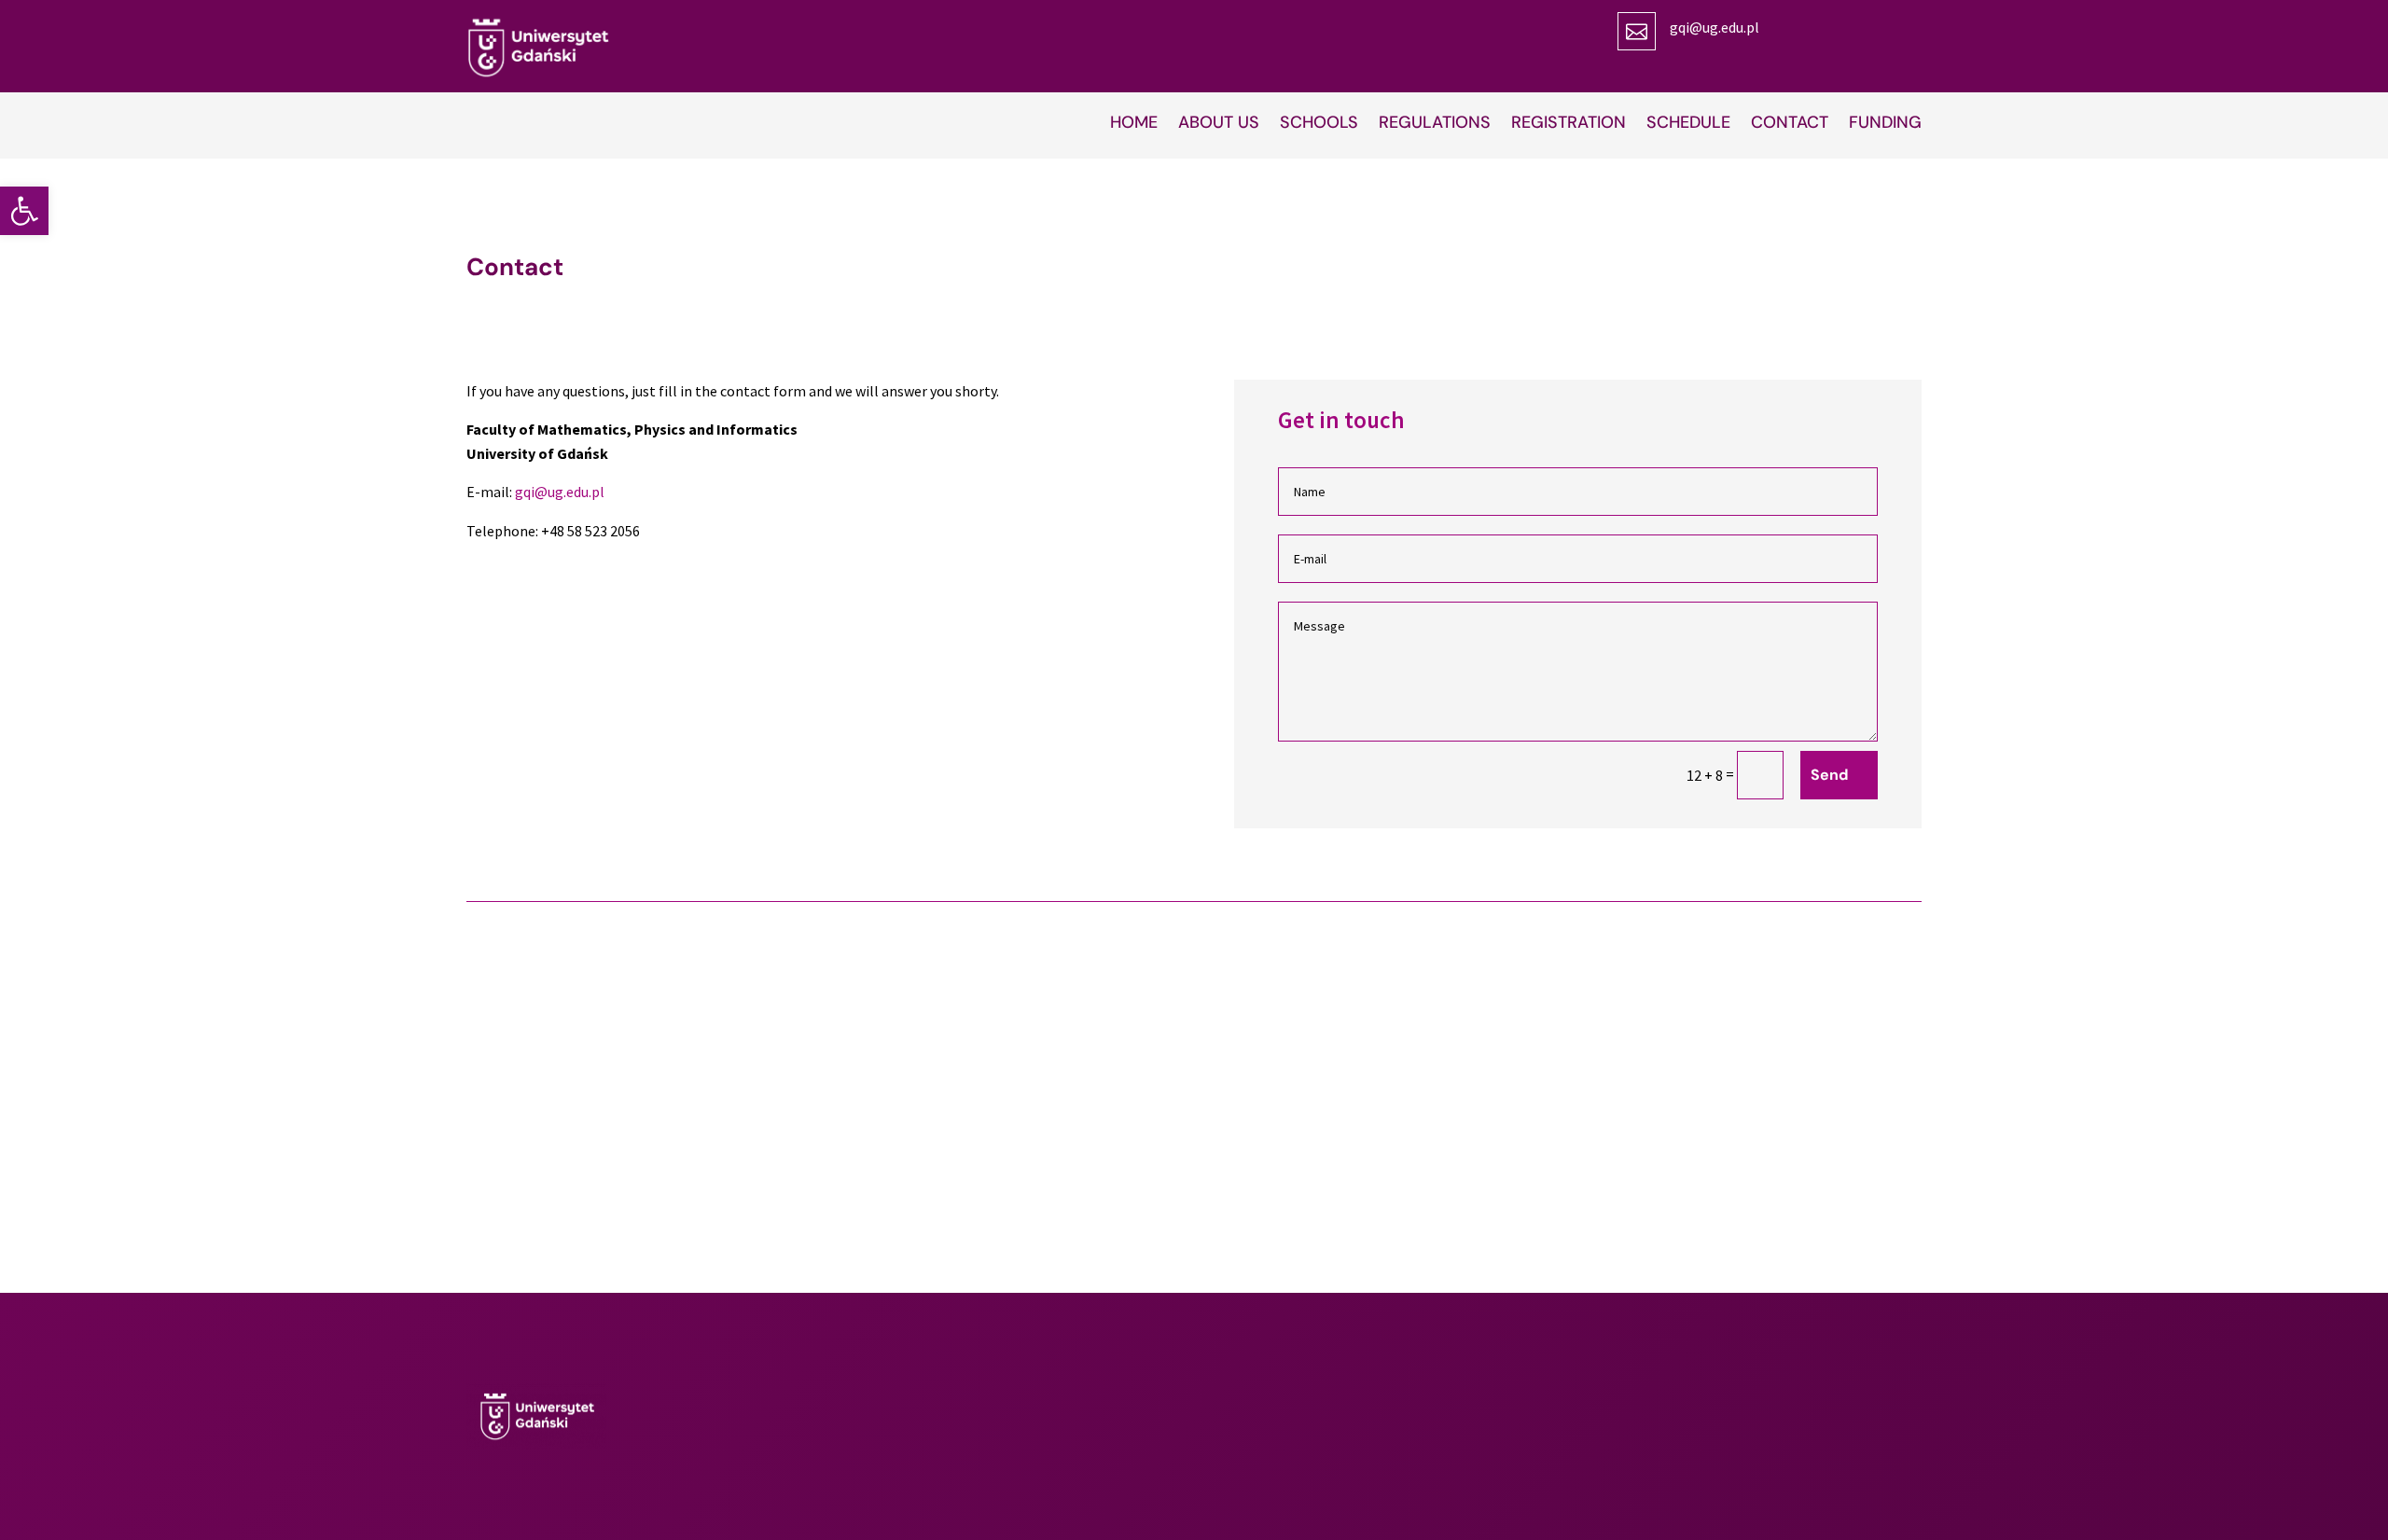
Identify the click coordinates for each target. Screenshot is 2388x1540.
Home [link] (1134, 125)
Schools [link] (1319, 125)
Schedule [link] (1688, 125)
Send (1829, 775)
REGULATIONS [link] (1435, 125)
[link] (24, 211)
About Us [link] (1219, 125)
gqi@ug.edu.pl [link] (1715, 27)
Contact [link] (1790, 125)
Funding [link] (1885, 125)
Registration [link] (1569, 125)
